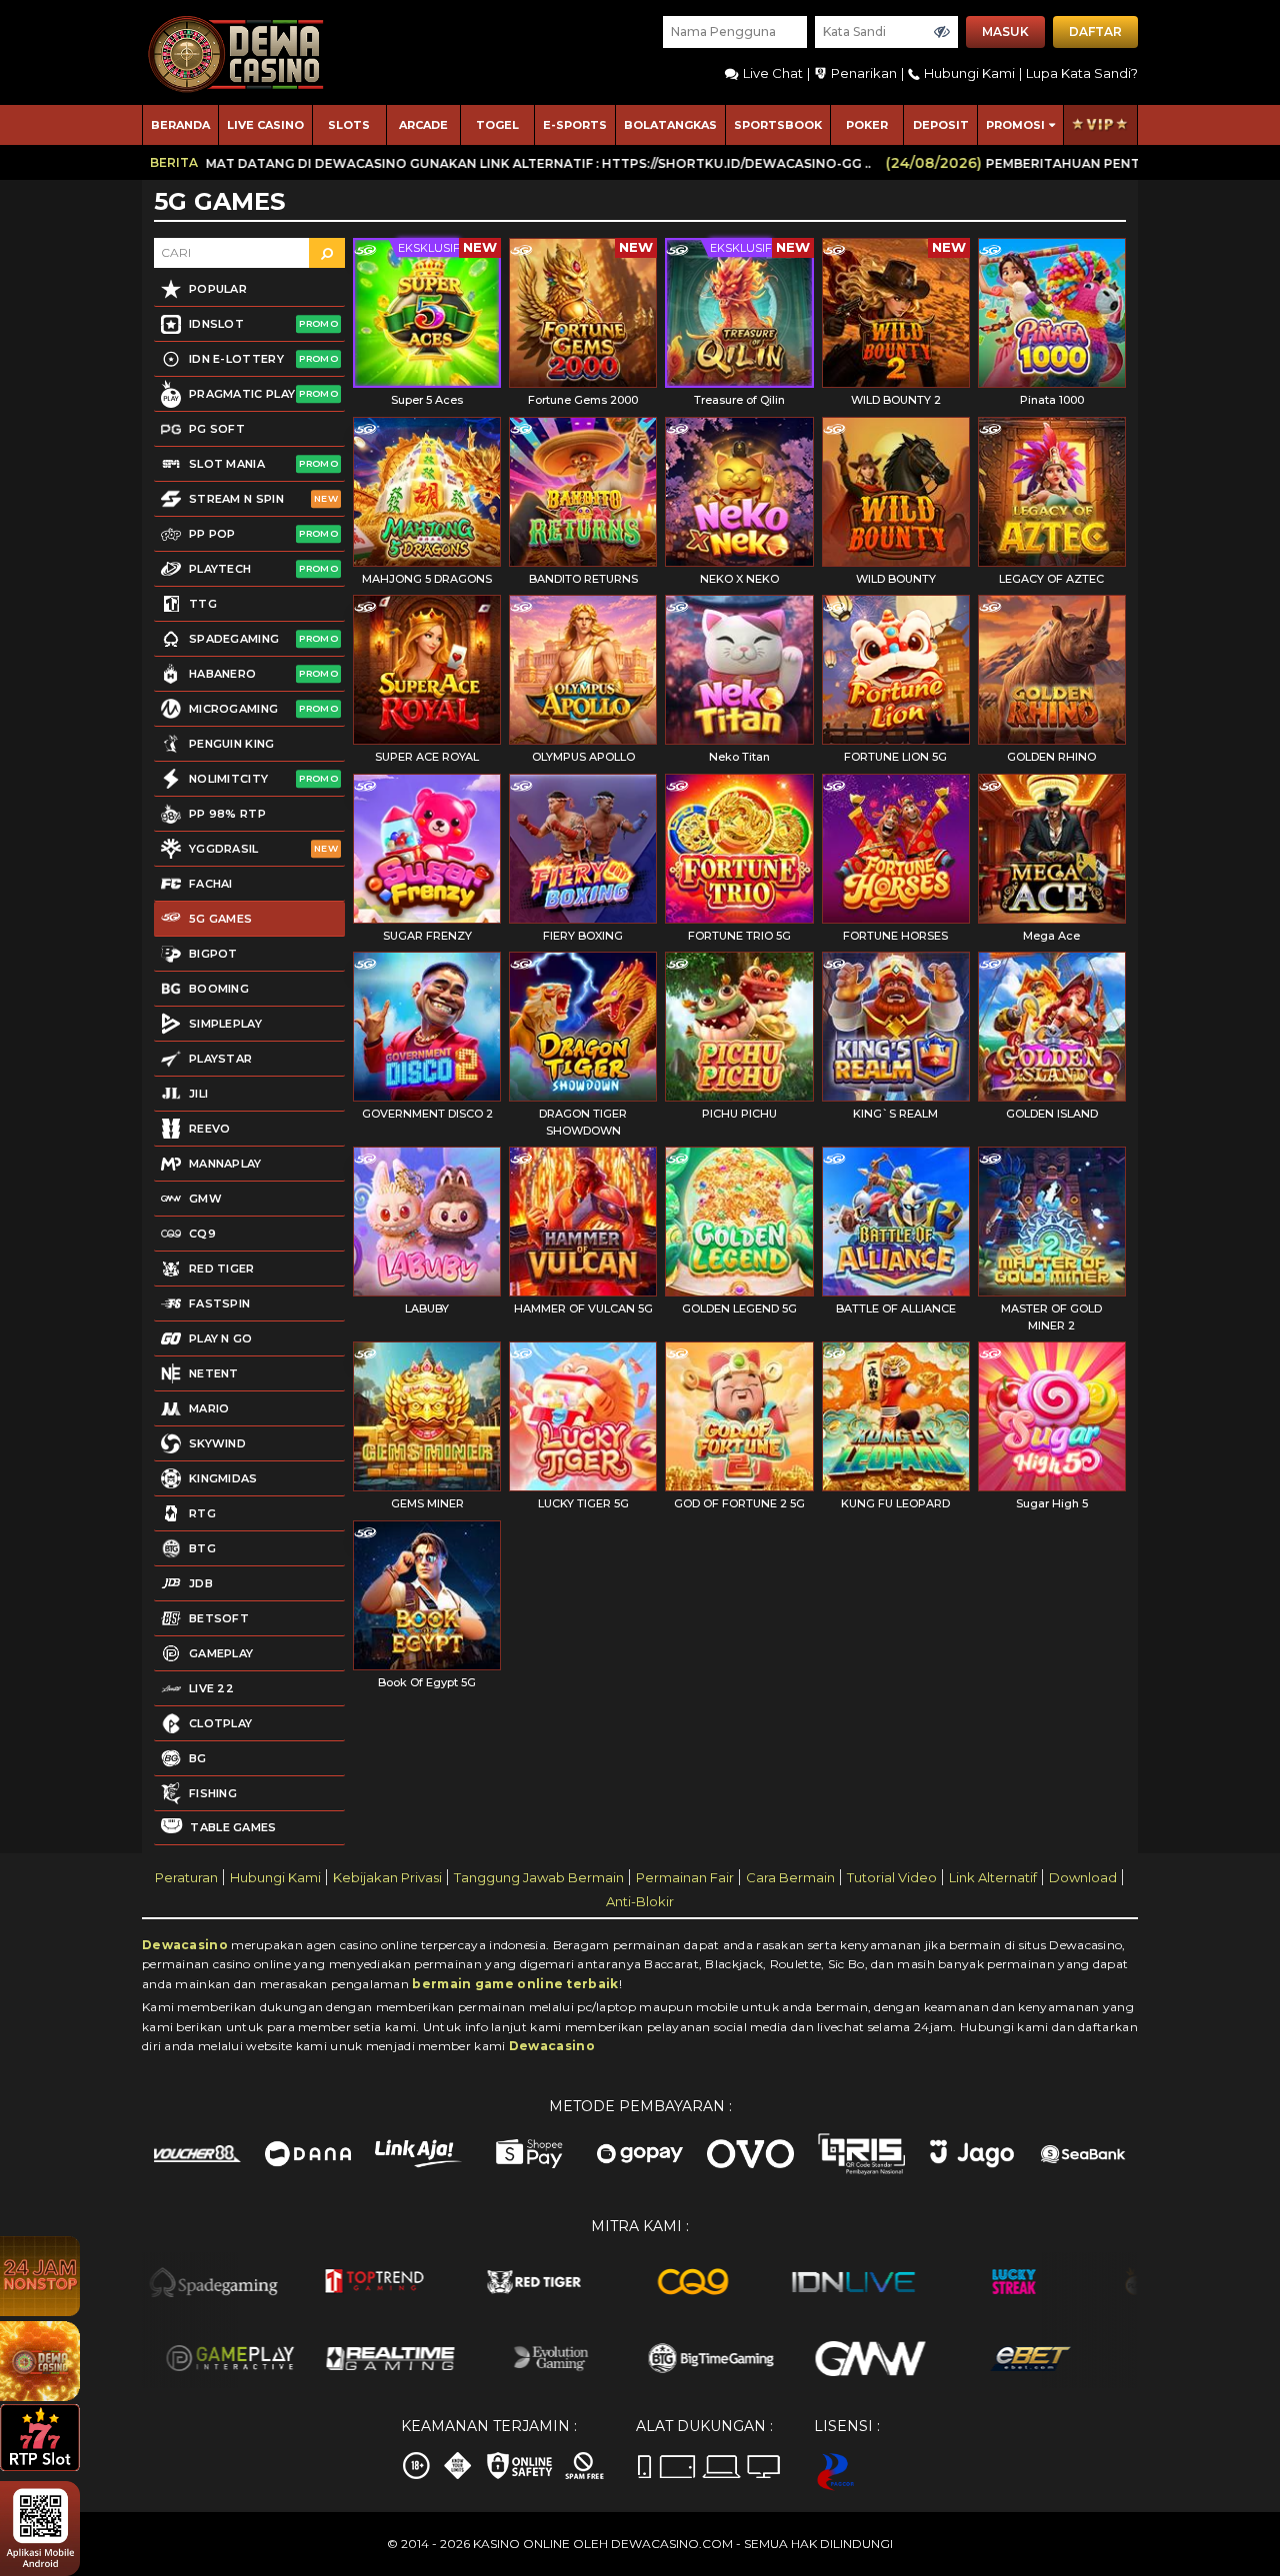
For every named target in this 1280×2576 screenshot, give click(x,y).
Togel (497, 125)
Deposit (941, 125)
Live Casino (265, 125)
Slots (349, 125)
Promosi (1015, 125)
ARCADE (423, 125)
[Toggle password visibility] (942, 32)
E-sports (575, 125)
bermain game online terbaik (515, 1984)
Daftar (1095, 31)
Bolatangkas (670, 125)
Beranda (180, 125)
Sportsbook (778, 125)
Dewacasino (185, 1945)
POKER (867, 125)
